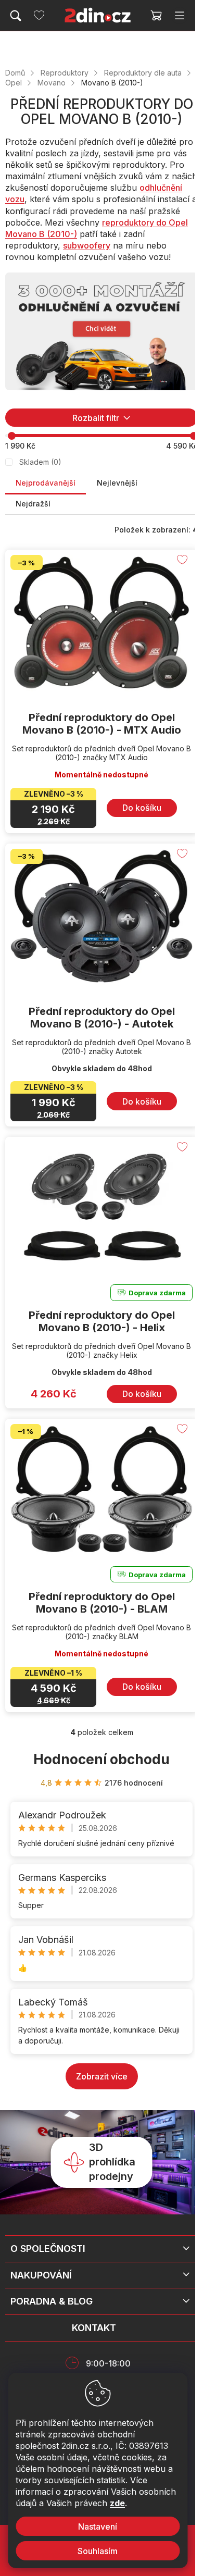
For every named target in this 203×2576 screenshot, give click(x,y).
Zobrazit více (102, 2076)
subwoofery (87, 245)
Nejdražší (33, 504)
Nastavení (98, 2527)
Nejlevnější (117, 483)
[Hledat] (16, 16)
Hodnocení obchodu (102, 1759)
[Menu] (180, 16)
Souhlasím (98, 2551)
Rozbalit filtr (96, 418)
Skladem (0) (40, 462)
